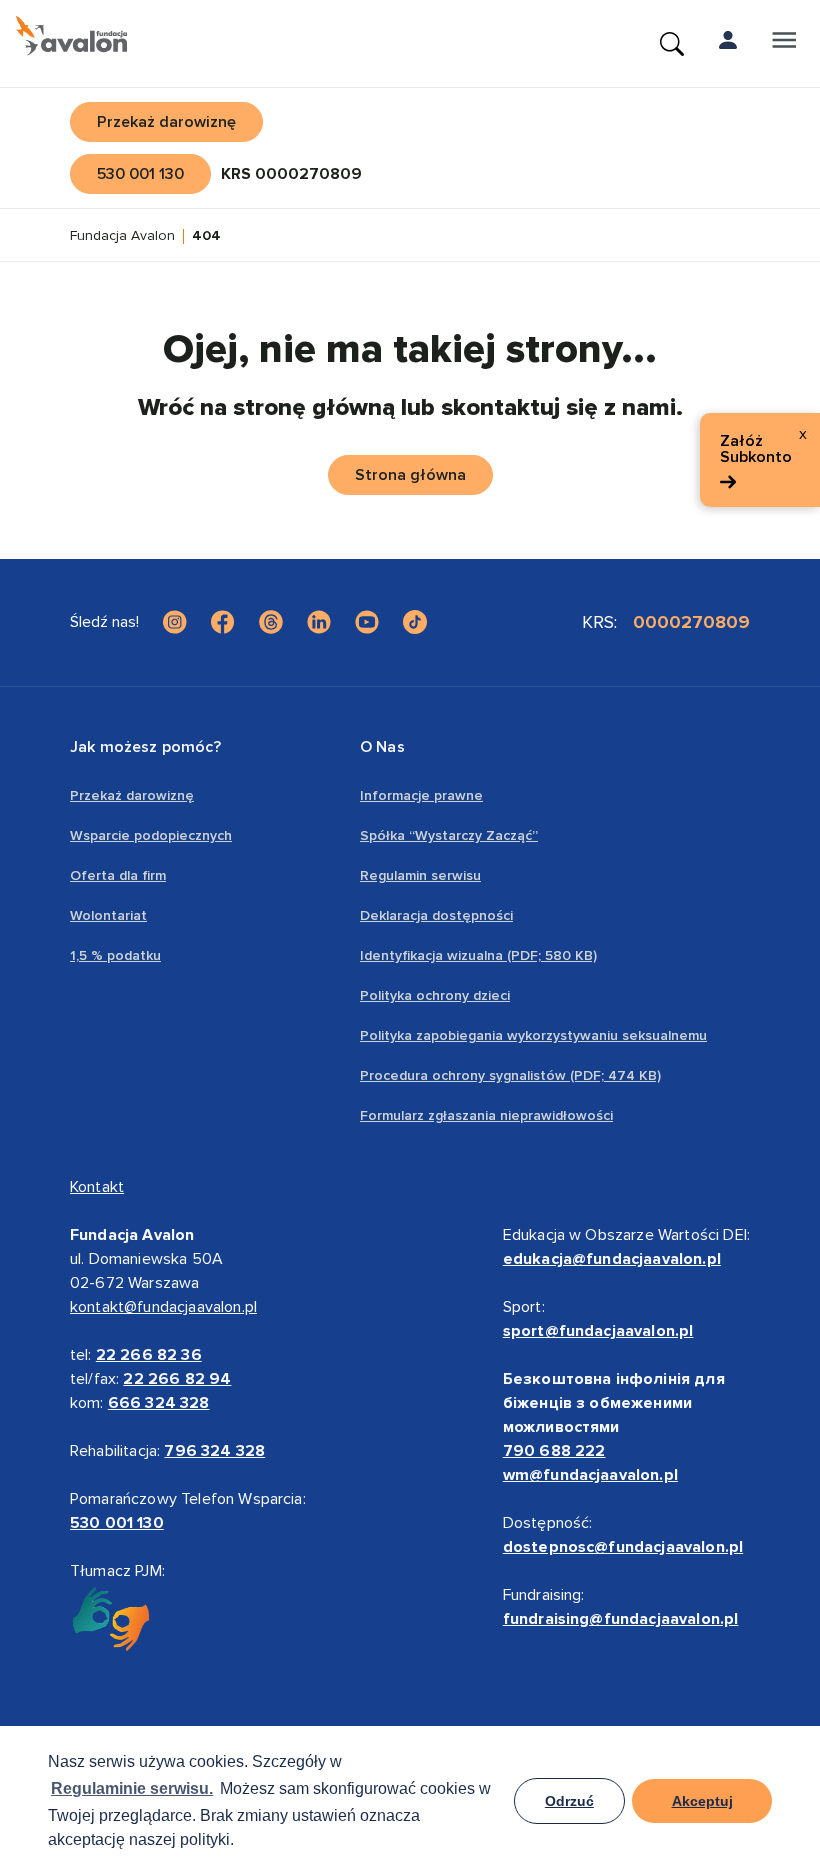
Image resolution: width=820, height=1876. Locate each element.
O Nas (382, 747)
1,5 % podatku (115, 955)
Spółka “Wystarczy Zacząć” (449, 835)
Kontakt (97, 1187)
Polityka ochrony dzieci (435, 995)
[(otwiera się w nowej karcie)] (175, 622)
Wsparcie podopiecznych (151, 835)
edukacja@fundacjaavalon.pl (612, 1259)
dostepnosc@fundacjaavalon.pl (623, 1547)
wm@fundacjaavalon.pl (590, 1475)
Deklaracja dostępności (436, 915)
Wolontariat (108, 915)
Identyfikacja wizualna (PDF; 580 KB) (478, 955)
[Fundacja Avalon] (71, 36)
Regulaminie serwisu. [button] (132, 1788)
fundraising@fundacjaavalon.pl (621, 1619)
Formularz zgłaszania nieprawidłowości (486, 1115)
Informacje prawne (421, 795)
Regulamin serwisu (420, 875)
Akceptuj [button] (702, 1801)
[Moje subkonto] (728, 44)
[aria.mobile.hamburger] (784, 44)
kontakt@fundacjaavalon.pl (163, 1307)
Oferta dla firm (118, 875)
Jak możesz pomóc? (145, 747)
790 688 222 (554, 1451)
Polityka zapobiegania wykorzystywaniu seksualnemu (533, 1035)
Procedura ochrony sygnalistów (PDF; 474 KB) (510, 1075)
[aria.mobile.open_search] (672, 44)
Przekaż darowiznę (132, 795)
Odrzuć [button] (569, 1801)
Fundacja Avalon (122, 236)
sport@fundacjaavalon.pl (598, 1331)
